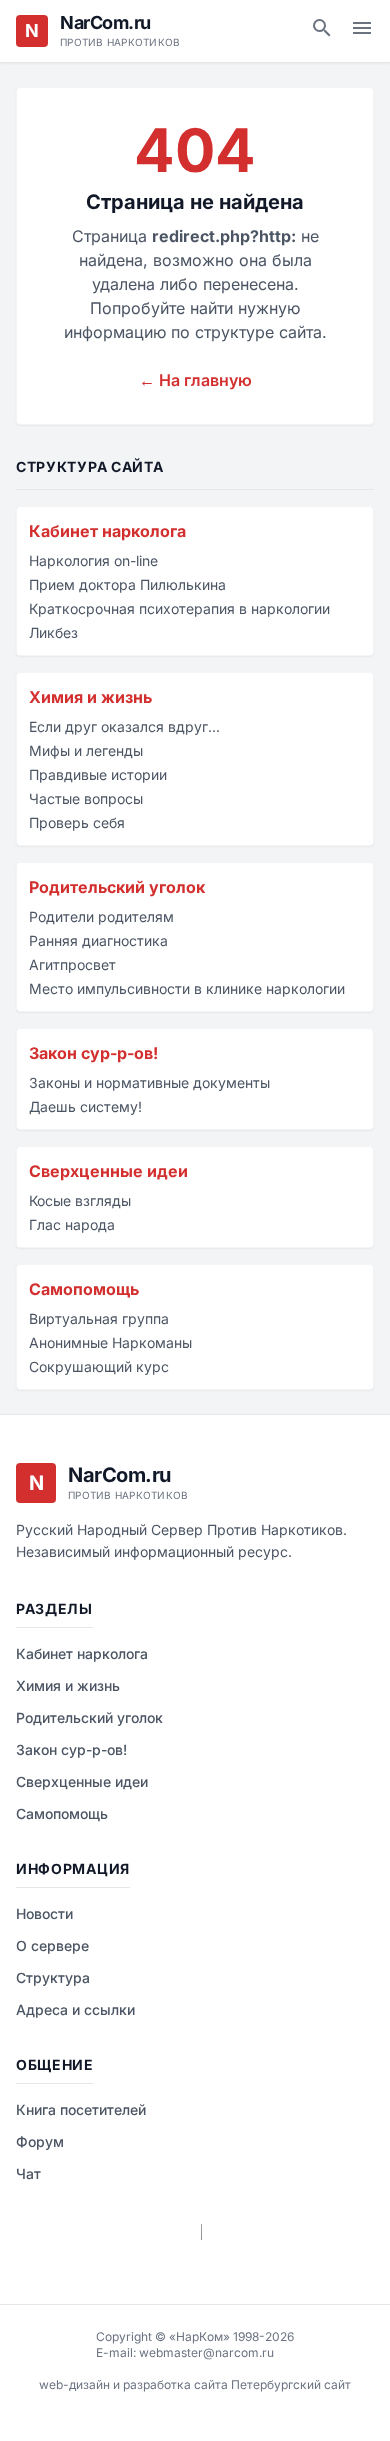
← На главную (195, 380)
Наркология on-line (93, 560)
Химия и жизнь (90, 697)
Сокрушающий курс (99, 1366)
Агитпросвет (72, 964)
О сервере (52, 1945)
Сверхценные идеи (108, 1171)
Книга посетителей (81, 2109)
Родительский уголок (117, 887)
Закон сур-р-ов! (93, 1053)
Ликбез (53, 632)
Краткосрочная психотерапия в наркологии (179, 608)
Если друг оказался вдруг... (124, 726)
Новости (44, 1913)
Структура (53, 1977)
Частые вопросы (86, 798)
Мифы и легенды (86, 750)
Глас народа (72, 1224)
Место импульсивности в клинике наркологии (187, 988)
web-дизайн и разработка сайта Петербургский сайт (195, 2384)
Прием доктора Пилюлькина (127, 584)
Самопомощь (84, 1289)
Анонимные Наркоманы (110, 1342)
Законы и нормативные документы (149, 1082)
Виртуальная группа (99, 1318)
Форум (40, 2141)
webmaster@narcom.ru (206, 2352)
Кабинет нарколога (107, 531)
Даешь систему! (85, 1106)
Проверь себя (77, 822)
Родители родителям (101, 916)
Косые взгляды (80, 1200)
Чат (28, 2173)
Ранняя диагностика (98, 940)
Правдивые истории (98, 774)
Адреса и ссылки (75, 2009)
